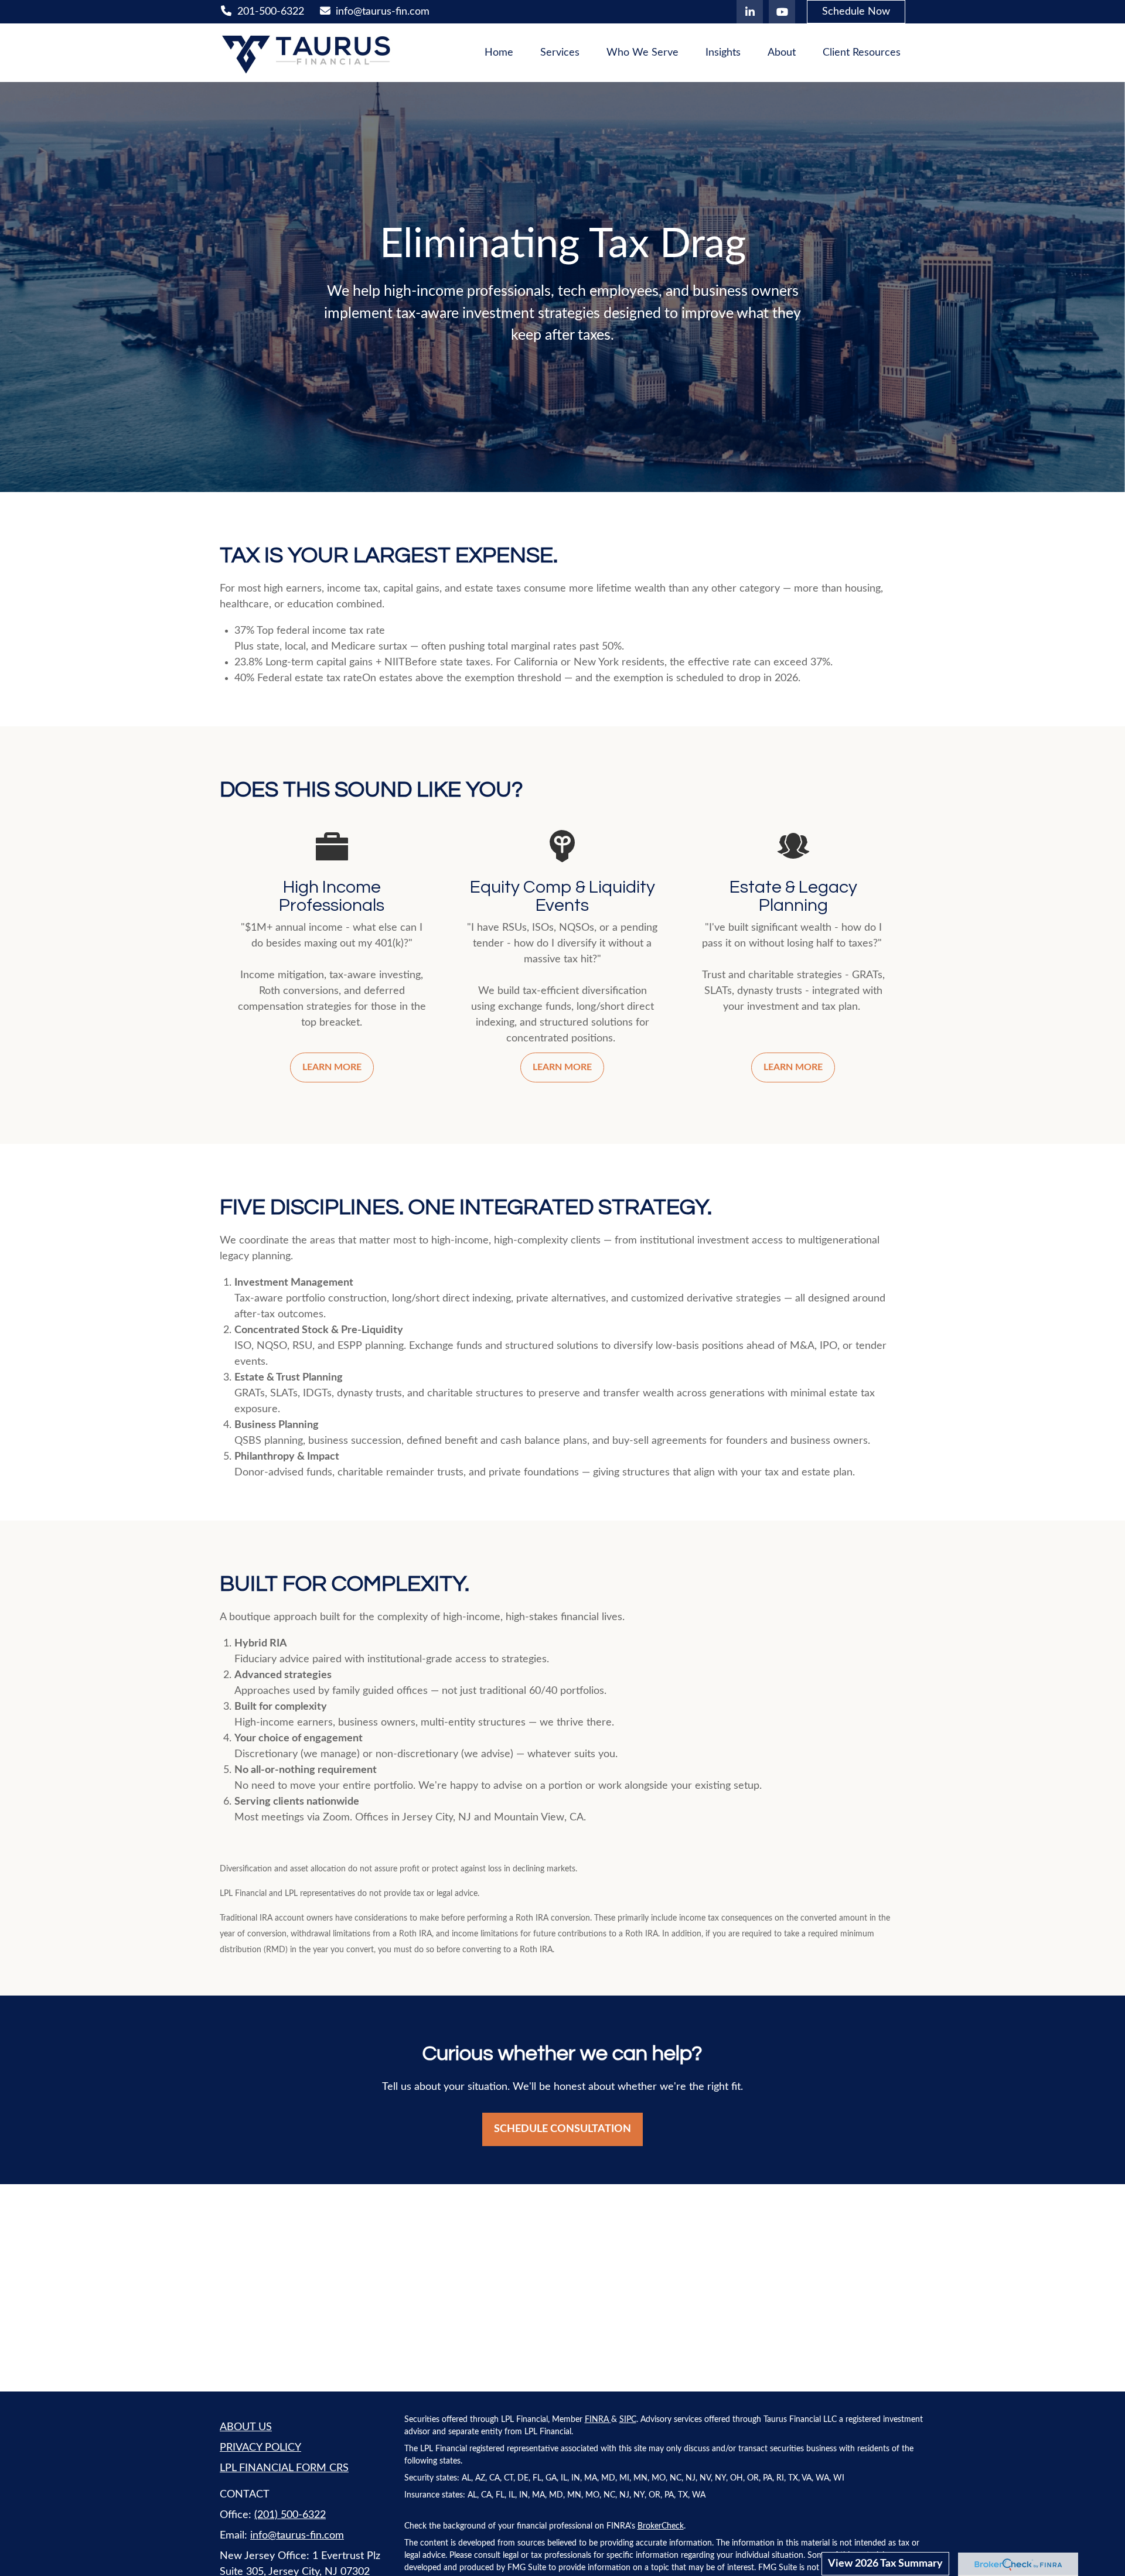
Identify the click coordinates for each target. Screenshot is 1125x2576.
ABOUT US (246, 2427)
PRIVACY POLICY (260, 2448)
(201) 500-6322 (290, 2515)
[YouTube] (782, 12)
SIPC (628, 2420)
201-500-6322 (271, 12)
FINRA (598, 2420)
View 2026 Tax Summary (885, 2564)
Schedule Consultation (562, 2129)
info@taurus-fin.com (383, 12)
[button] (499, 53)
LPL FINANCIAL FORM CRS (284, 2468)
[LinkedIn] (750, 12)
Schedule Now (856, 12)
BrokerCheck (661, 2526)
